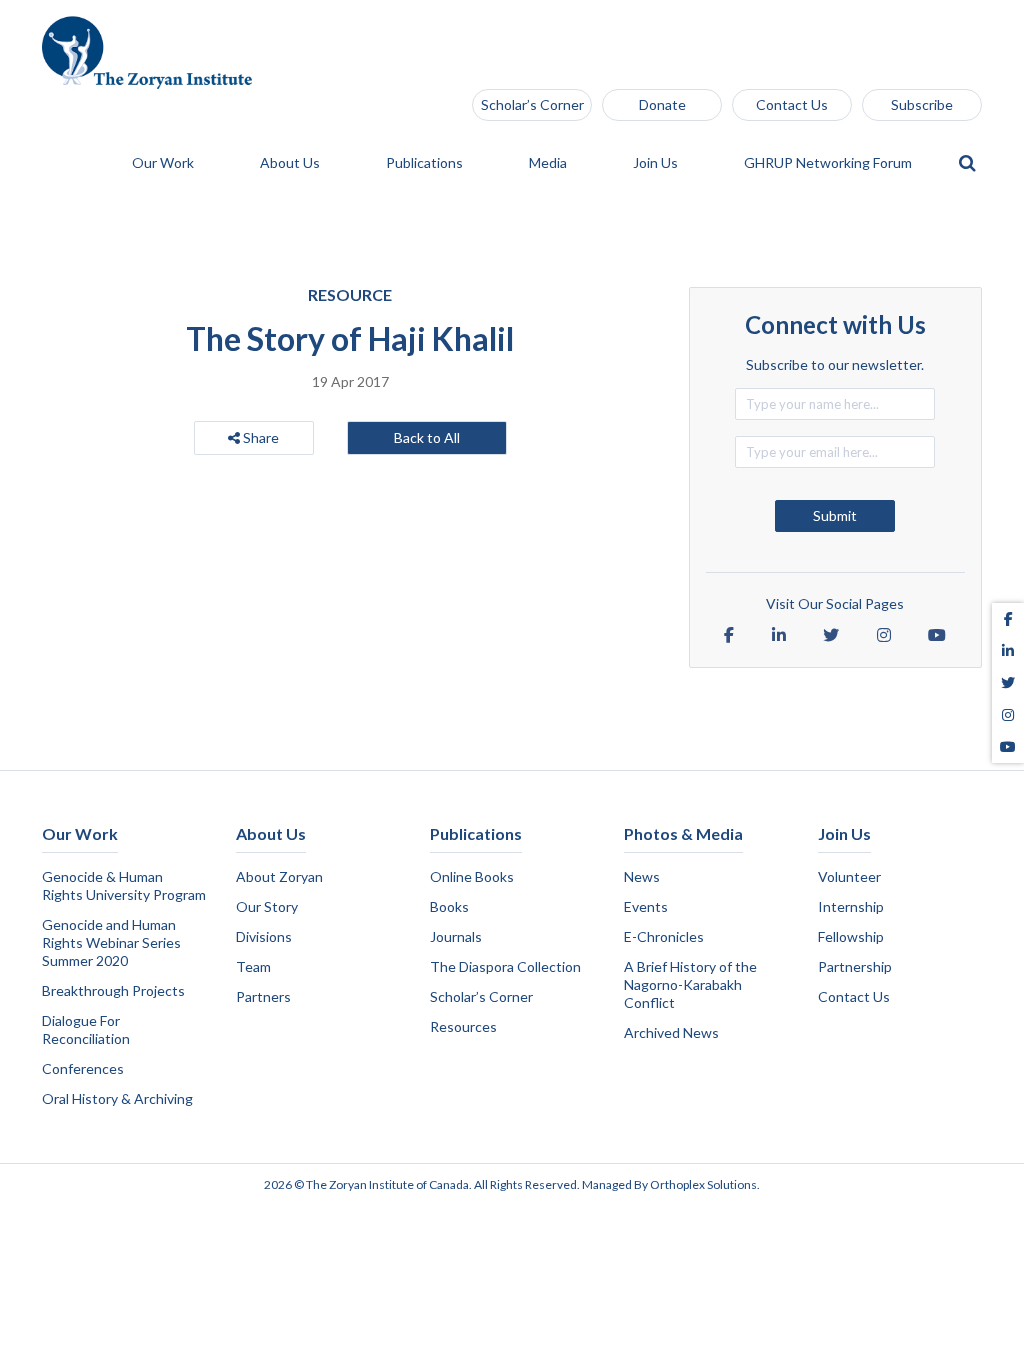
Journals (456, 936)
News (642, 876)
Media (549, 163)
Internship (851, 906)
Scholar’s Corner (532, 104)
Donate (662, 104)
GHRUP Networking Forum (829, 163)
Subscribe (922, 104)
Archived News (671, 1032)
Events (646, 906)
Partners (263, 996)
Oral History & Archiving (117, 1098)
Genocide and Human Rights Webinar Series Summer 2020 (111, 942)
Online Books (472, 876)
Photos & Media (683, 833)
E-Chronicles (664, 936)
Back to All (427, 437)
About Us (291, 163)
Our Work (164, 163)
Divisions (264, 936)
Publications (426, 163)
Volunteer (849, 876)
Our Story (267, 906)
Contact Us (792, 104)
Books (449, 906)
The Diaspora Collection (505, 966)
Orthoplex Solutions (703, 1184)
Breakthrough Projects (113, 990)
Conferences (83, 1068)
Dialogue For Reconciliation (86, 1029)
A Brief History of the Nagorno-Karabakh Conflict (690, 984)
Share (259, 437)
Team (253, 966)
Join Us (657, 163)
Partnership (855, 966)
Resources (463, 1026)
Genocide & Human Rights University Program (124, 885)
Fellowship (851, 936)
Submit (835, 515)
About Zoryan (279, 876)
